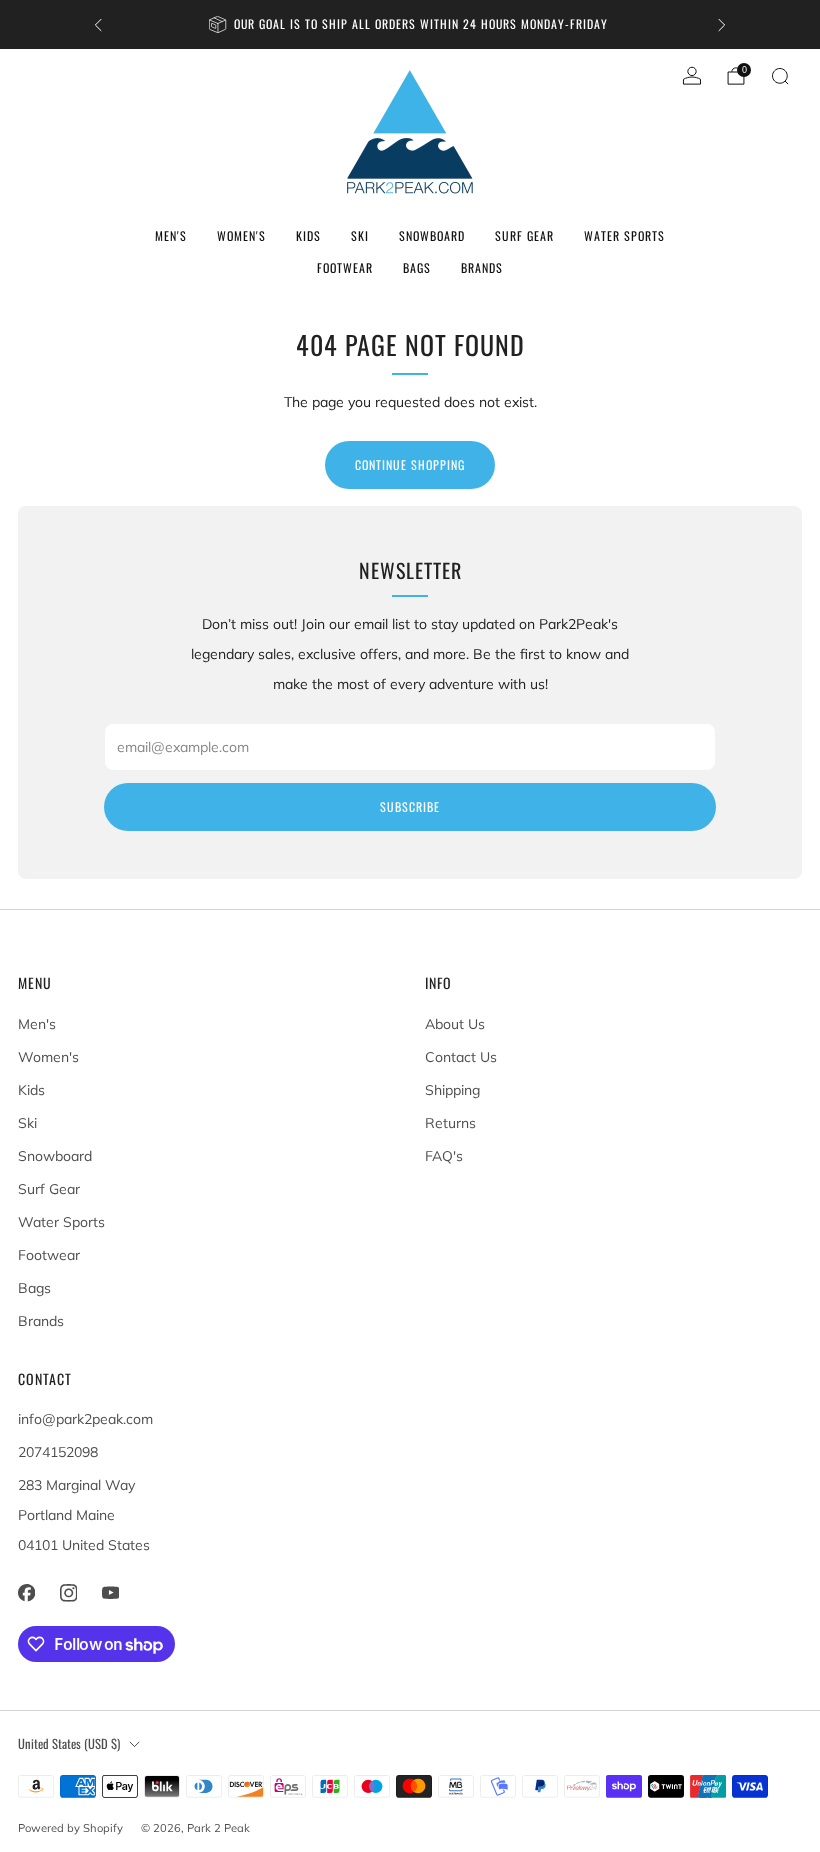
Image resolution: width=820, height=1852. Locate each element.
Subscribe (410, 806)
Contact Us (461, 1057)
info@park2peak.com (85, 1419)
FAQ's (444, 1156)
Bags (417, 267)
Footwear (345, 267)
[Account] (692, 76)
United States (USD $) (69, 1743)
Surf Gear (524, 235)
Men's (171, 235)
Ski (360, 235)
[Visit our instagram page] (68, 1593)
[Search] (780, 76)
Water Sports (624, 235)
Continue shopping (410, 464)
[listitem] (410, 24)
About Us (455, 1024)
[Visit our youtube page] (110, 1593)
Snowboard (432, 235)
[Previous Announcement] (98, 25)
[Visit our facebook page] (26, 1593)
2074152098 (58, 1452)
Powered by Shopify (70, 1828)
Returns (450, 1123)
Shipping (452, 1090)
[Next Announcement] (722, 25)
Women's (241, 235)
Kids (308, 235)
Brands (482, 267)
